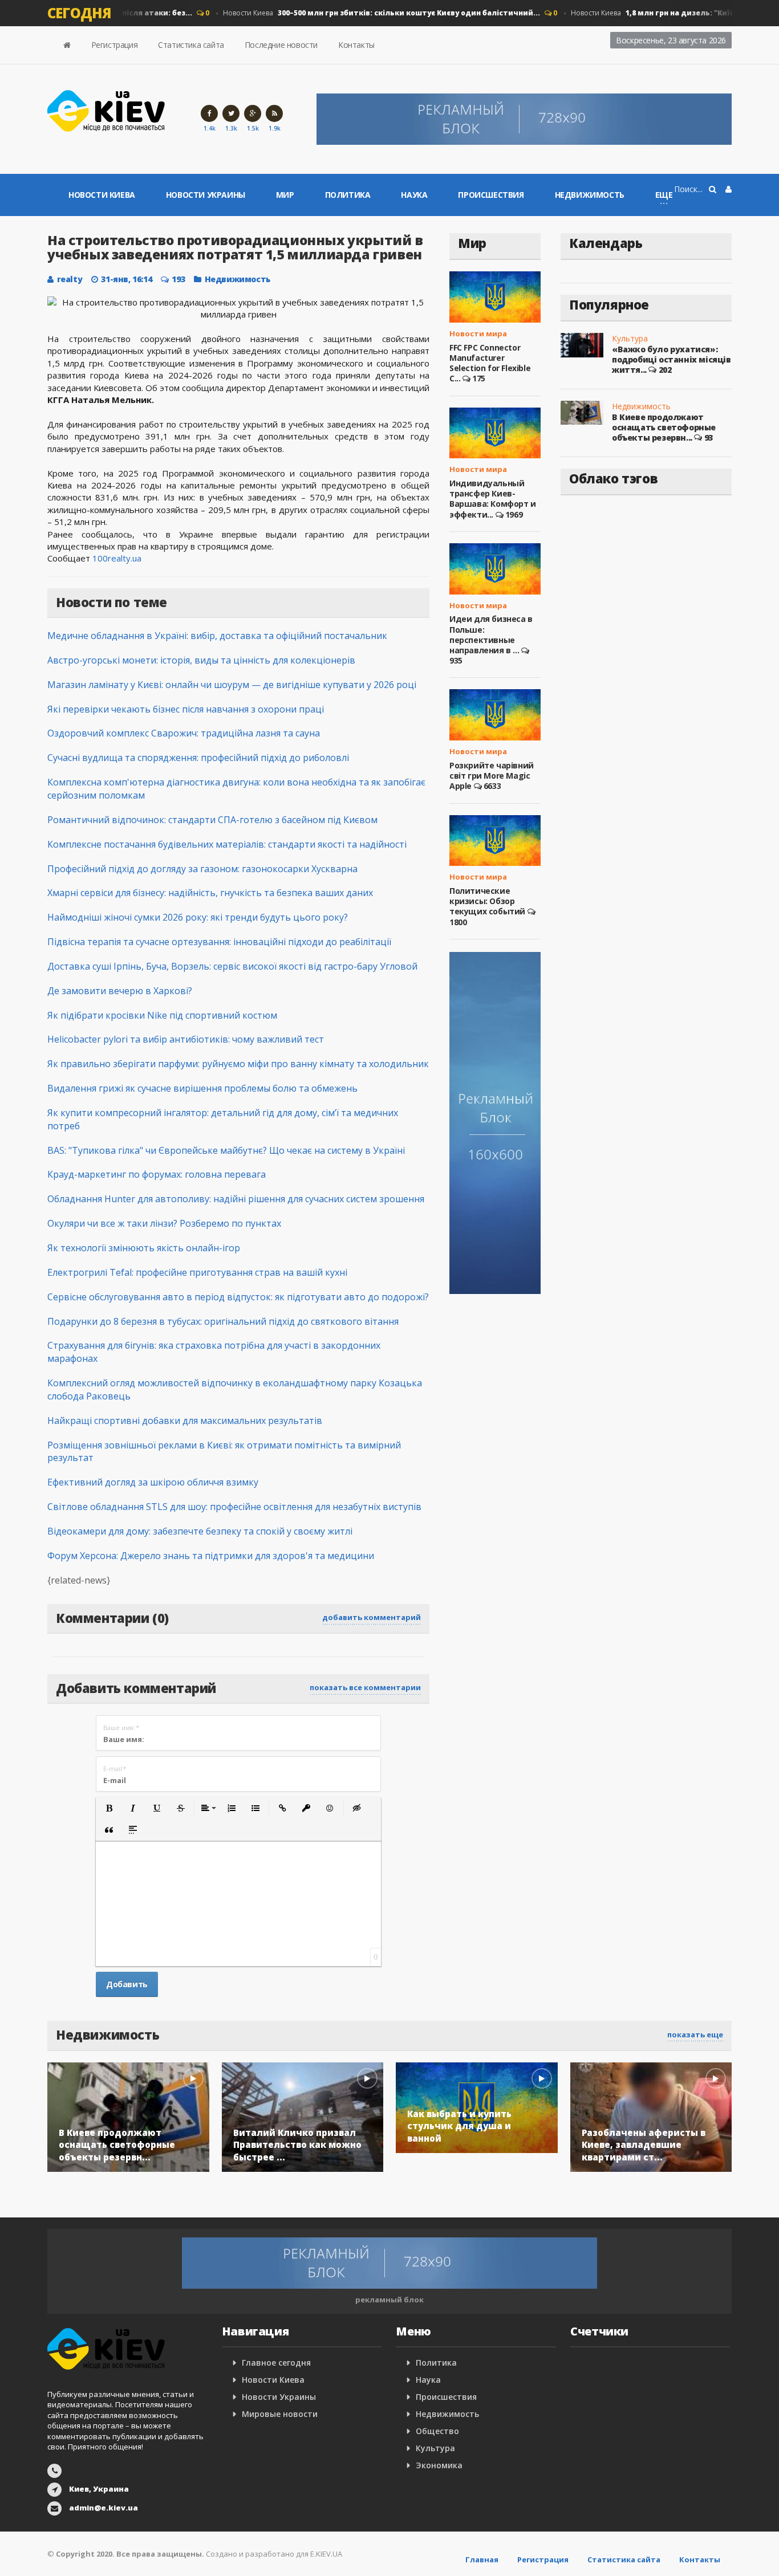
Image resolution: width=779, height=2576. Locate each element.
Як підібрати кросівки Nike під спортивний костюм (162, 1015)
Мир (285, 195)
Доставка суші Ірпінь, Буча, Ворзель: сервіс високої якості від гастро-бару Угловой (232, 966)
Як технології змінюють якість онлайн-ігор (144, 1248)
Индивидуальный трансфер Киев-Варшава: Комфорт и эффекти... (493, 499)
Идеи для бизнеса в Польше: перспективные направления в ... (491, 634)
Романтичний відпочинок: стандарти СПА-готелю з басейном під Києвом (212, 820)
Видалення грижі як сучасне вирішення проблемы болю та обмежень (202, 1088)
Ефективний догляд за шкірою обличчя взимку (153, 1482)
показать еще (695, 2034)
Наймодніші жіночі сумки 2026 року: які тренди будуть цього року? (198, 917)
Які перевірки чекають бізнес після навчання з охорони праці (186, 709)
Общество (437, 2431)
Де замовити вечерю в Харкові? (120, 991)
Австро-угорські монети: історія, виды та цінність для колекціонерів (201, 660)
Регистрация (115, 45)
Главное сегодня (276, 2363)
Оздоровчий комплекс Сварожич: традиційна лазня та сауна (184, 733)
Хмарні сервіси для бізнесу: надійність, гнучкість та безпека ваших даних (210, 893)
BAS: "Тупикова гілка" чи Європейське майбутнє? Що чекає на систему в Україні (226, 1150)
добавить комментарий (372, 1617)
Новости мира (478, 333)
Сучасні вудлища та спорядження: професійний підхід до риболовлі (198, 758)
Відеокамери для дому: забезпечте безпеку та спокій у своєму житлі (200, 1531)
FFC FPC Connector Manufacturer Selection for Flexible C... (490, 363)
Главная (482, 2559)
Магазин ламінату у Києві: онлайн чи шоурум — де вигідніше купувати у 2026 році (232, 685)
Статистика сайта (191, 45)
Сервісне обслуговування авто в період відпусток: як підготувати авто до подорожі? (238, 1297)
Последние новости (281, 45)
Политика (348, 195)
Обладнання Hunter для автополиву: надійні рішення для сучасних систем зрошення (236, 1199)
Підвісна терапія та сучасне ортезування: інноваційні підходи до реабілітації (219, 942)
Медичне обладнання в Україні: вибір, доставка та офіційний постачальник (217, 636)
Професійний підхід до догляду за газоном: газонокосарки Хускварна (202, 869)
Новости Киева (362, 13)
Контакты (356, 45)
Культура (630, 338)
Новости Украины (206, 195)
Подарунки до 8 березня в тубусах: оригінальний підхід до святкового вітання (223, 1321)
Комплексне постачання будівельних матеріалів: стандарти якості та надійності (227, 844)
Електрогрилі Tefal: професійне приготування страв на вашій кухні (197, 1272)
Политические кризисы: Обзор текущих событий (487, 901)
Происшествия (491, 195)
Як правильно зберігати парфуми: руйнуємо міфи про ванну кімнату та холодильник (238, 1064)
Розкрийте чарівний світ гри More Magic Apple (492, 776)
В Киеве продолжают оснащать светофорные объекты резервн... (664, 427)
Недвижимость (590, 195)
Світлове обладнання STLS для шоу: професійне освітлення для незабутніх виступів (234, 1507)
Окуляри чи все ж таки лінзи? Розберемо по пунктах (164, 1223)
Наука (414, 195)
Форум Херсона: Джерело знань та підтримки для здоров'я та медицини (211, 1556)
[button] (109, 1808)
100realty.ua (117, 558)
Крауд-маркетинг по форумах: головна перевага (157, 1174)
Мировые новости (280, 2414)
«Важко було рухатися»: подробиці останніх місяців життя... (672, 359)
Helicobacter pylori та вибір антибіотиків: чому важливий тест (186, 1039)
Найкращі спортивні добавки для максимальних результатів (185, 1421)
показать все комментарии (365, 1687)
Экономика (439, 2465)
